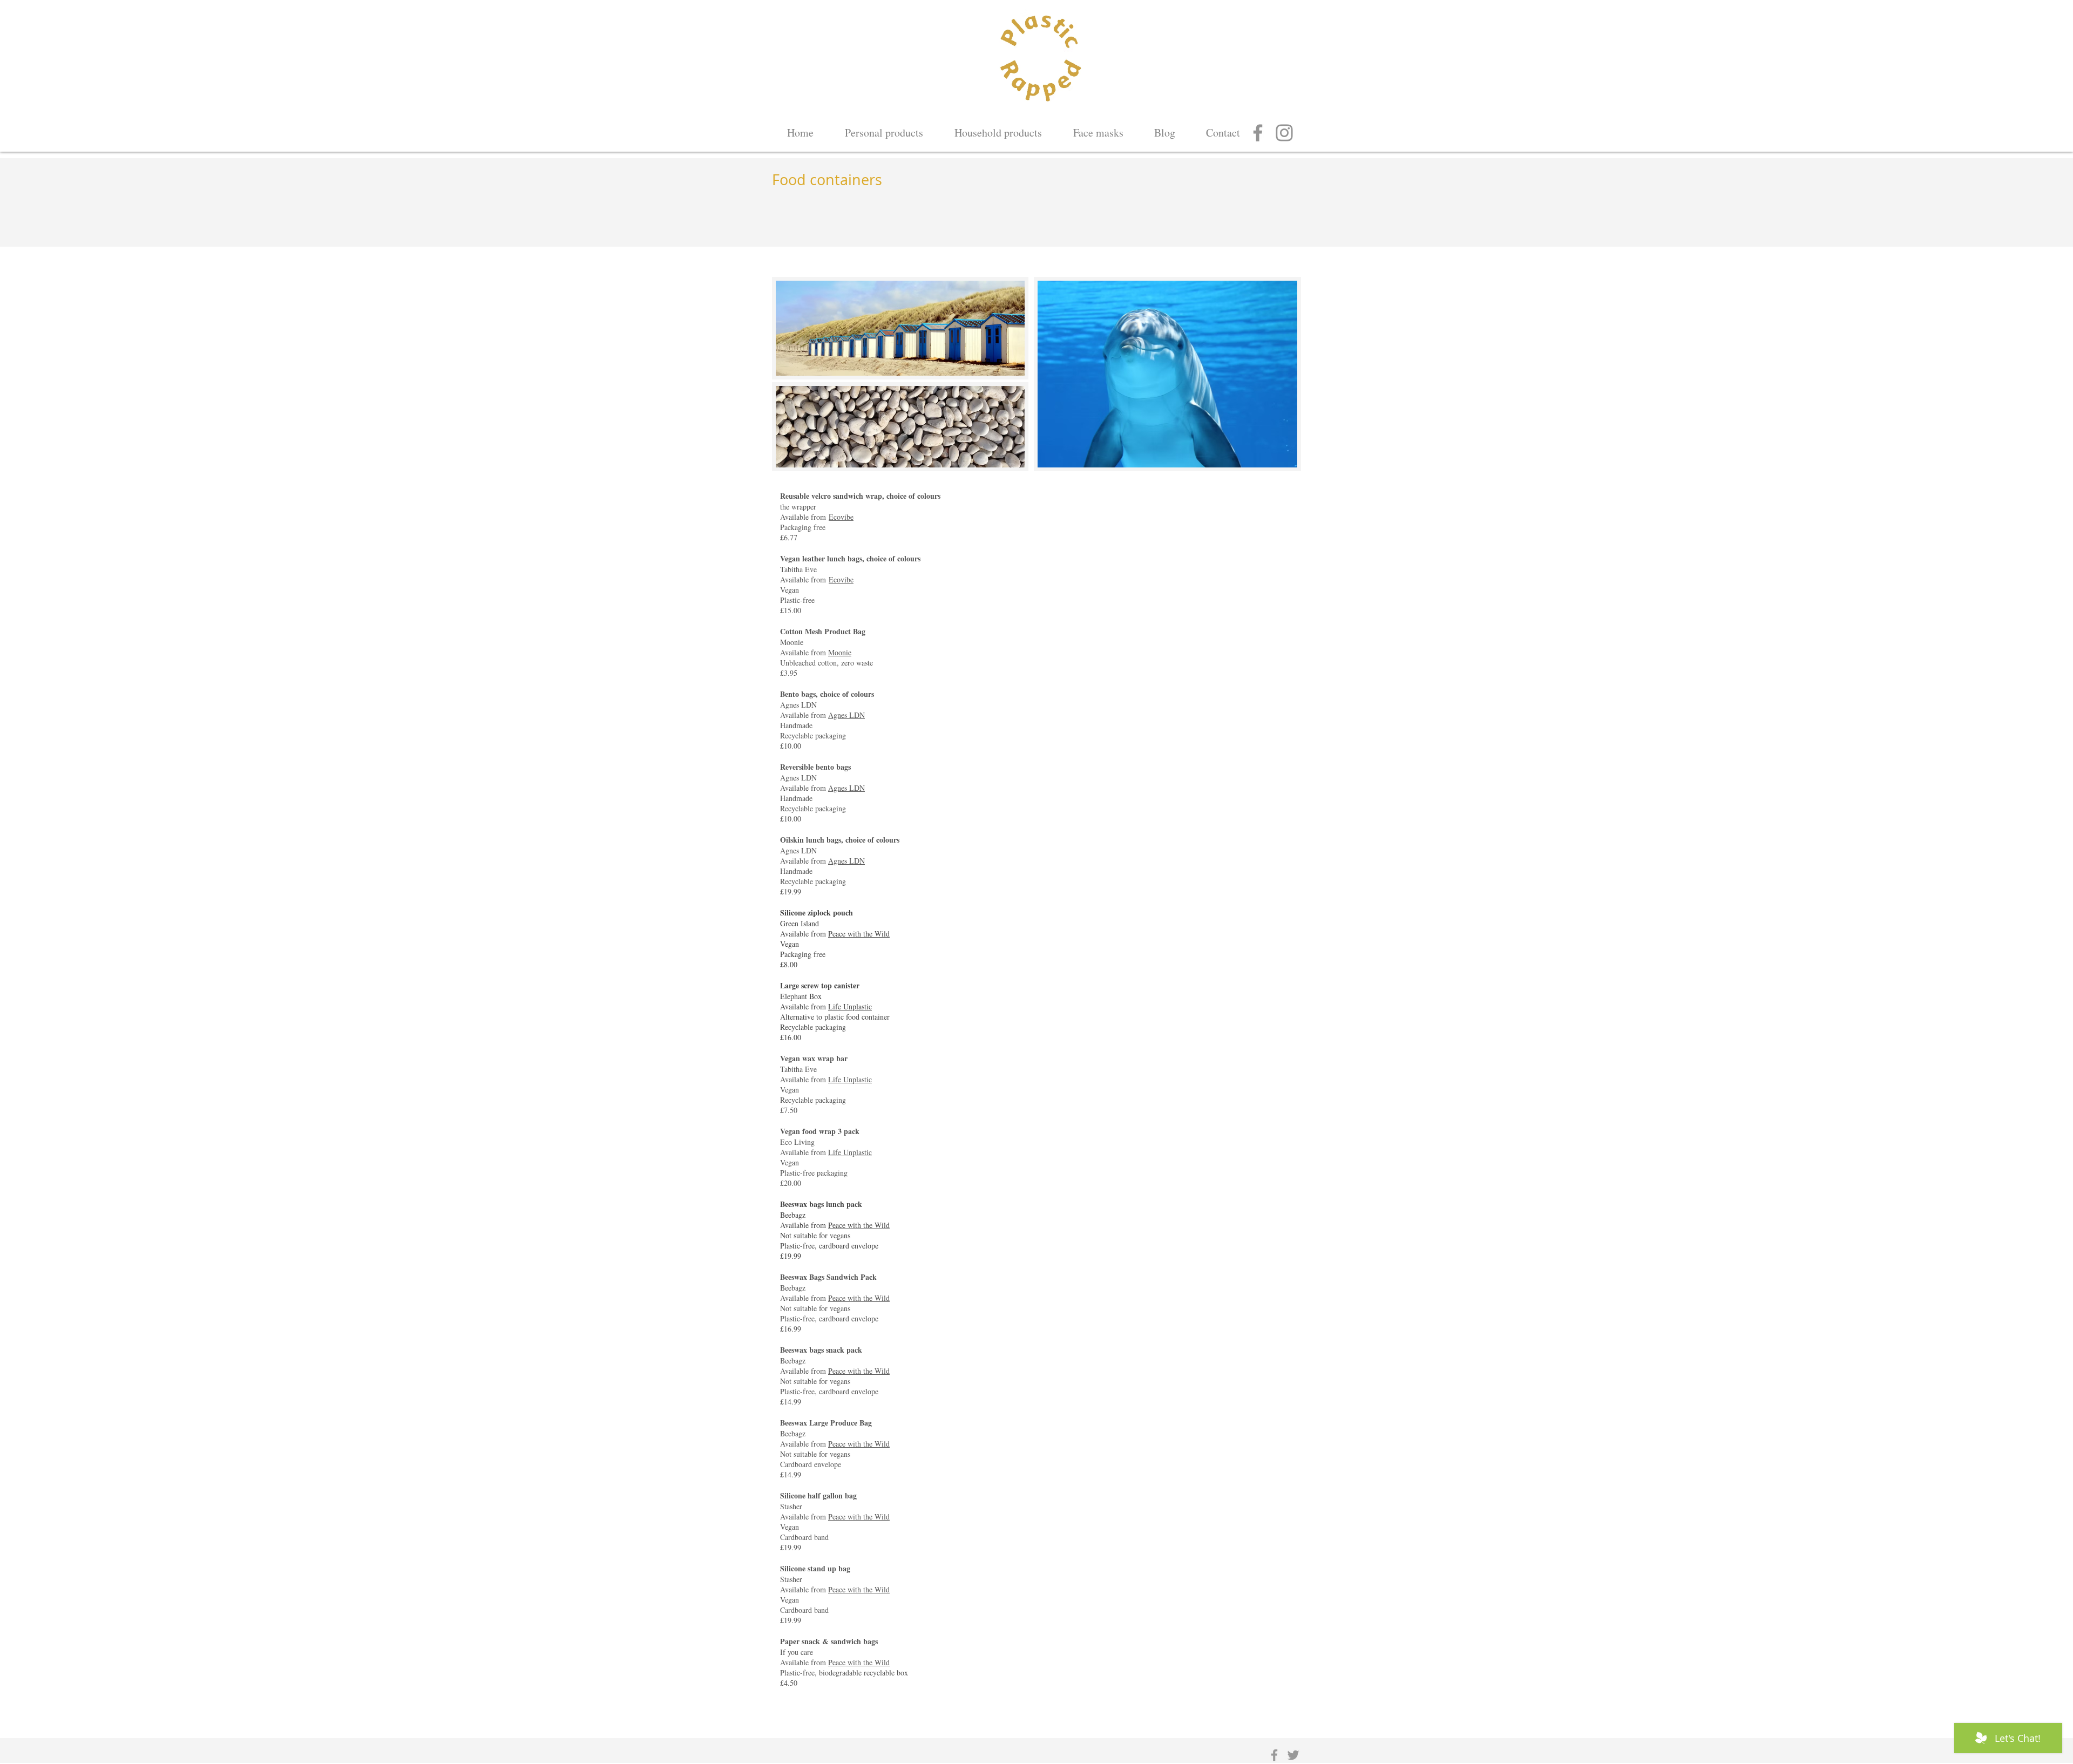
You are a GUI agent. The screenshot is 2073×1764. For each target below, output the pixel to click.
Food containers (827, 180)
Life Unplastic (850, 1006)
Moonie (840, 652)
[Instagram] (1284, 133)
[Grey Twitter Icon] (1293, 1755)
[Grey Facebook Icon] (1274, 1755)
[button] (998, 128)
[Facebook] (1258, 133)
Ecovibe (841, 517)
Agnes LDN (846, 715)
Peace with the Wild (859, 934)
